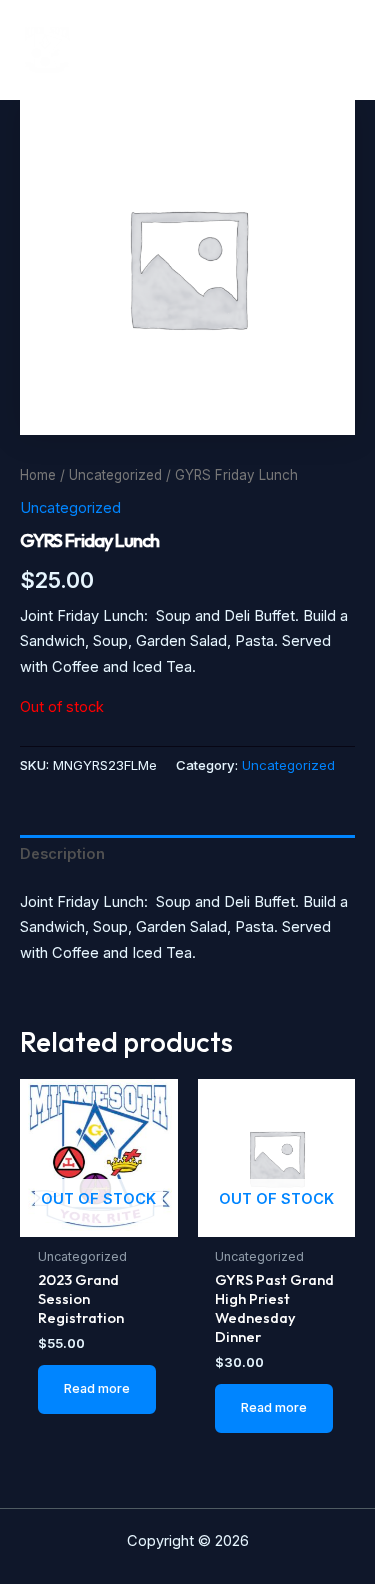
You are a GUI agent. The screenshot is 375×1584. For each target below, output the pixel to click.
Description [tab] (62, 854)
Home (38, 475)
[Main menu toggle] (332, 49)
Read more (97, 1388)
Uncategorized (115, 475)
